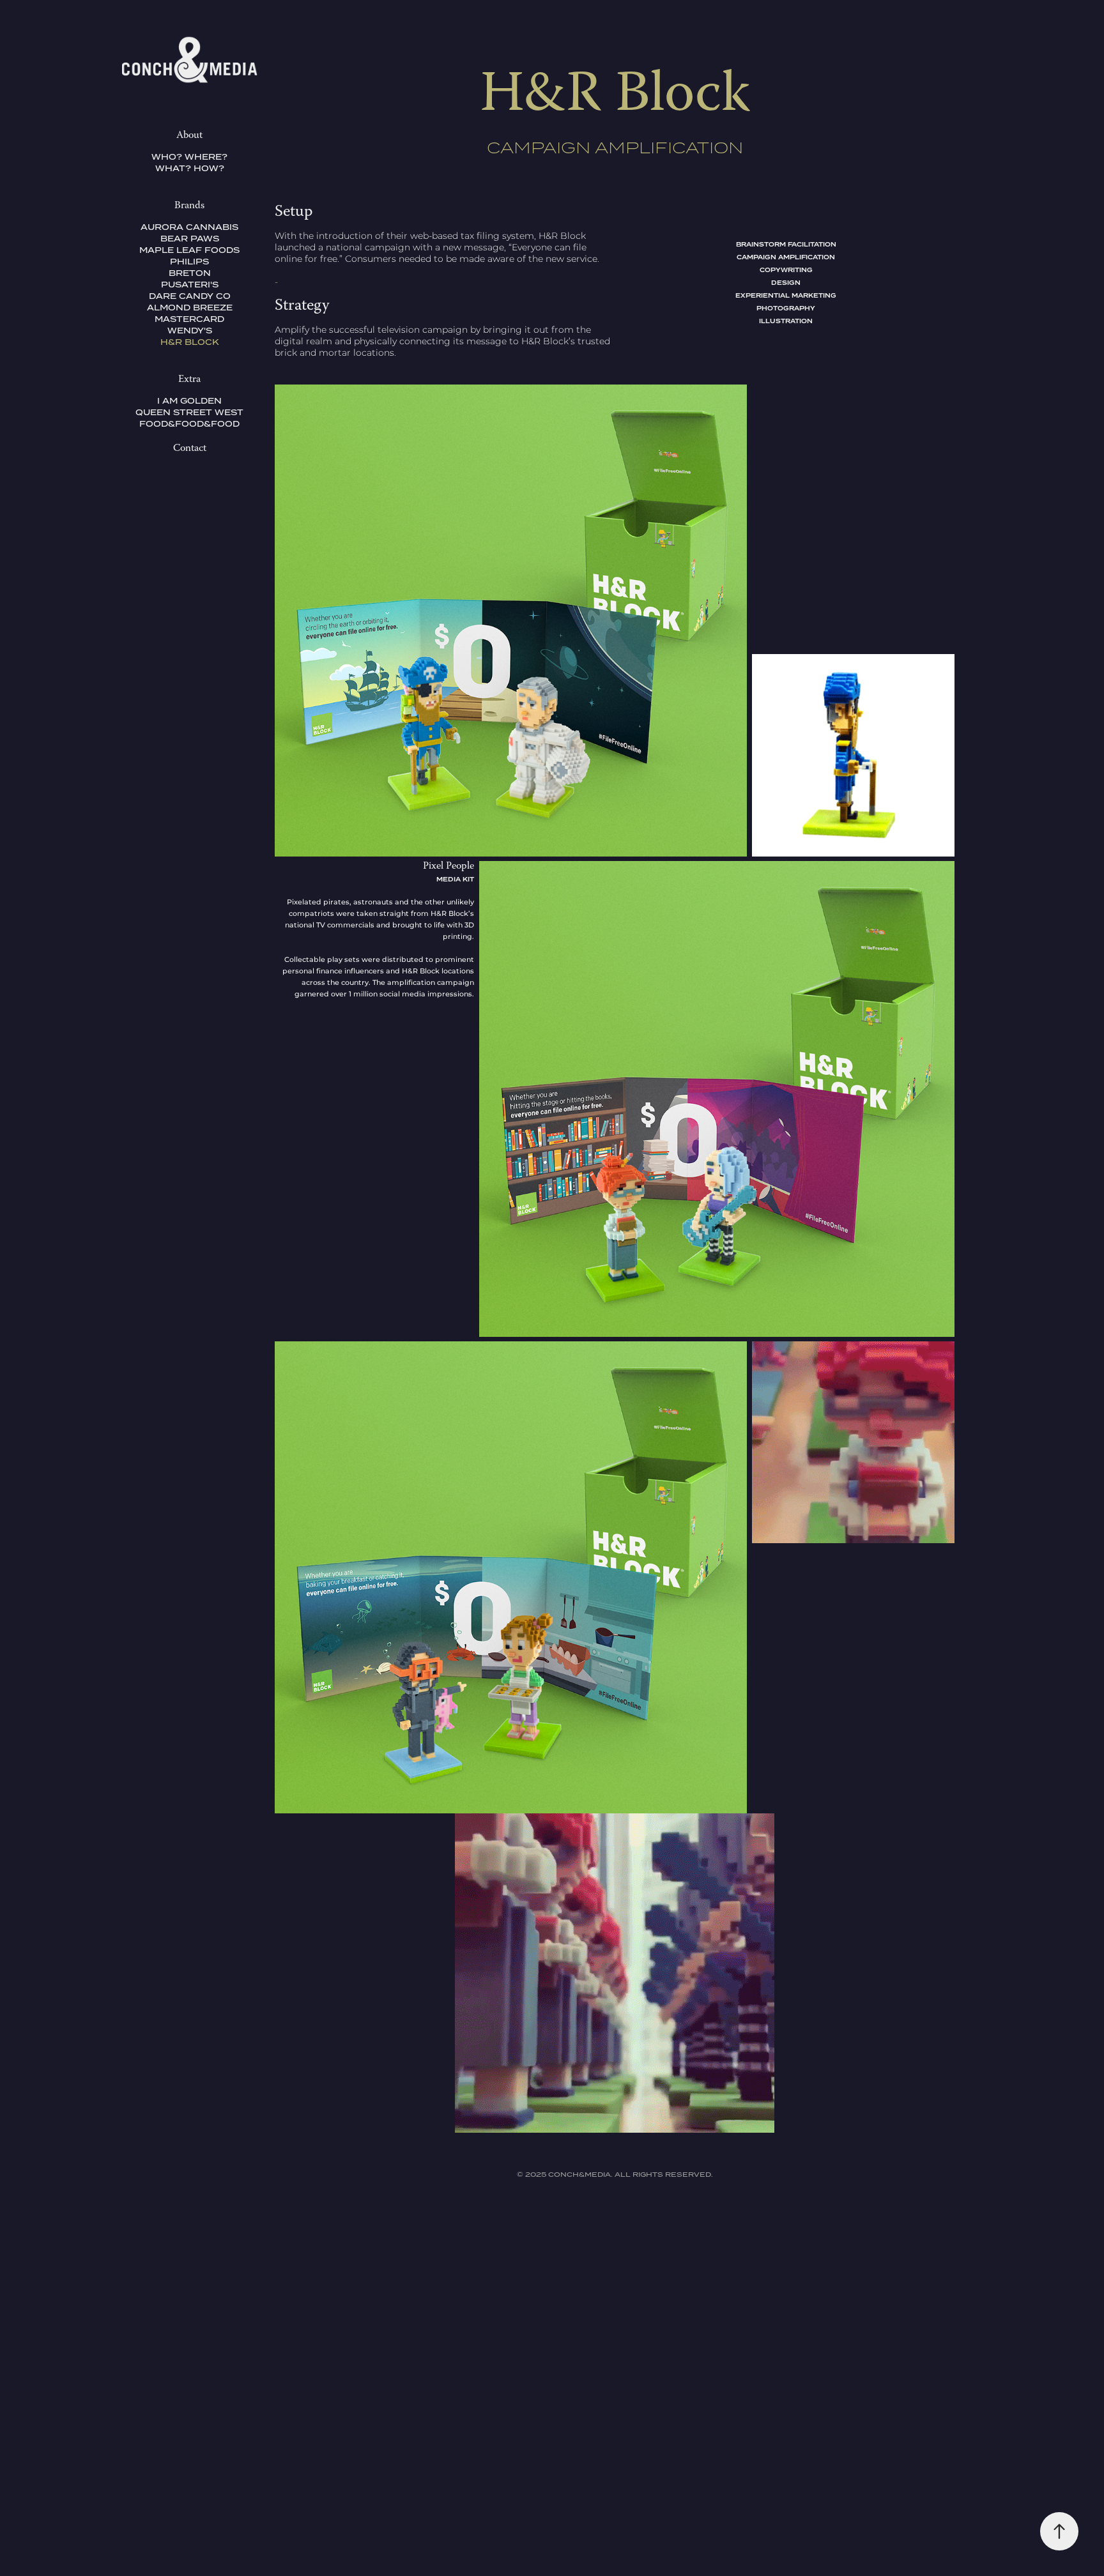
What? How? (190, 168)
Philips (189, 262)
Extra (189, 380)
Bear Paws (190, 239)
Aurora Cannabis (189, 227)
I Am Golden (189, 401)
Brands (189, 206)
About (189, 136)
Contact (190, 449)
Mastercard (189, 319)
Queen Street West (189, 412)
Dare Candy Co (190, 296)
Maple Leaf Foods (189, 250)
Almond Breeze (190, 308)
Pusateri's (190, 285)
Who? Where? (189, 157)
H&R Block (190, 342)
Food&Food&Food (189, 424)
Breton (190, 273)
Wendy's (190, 331)
